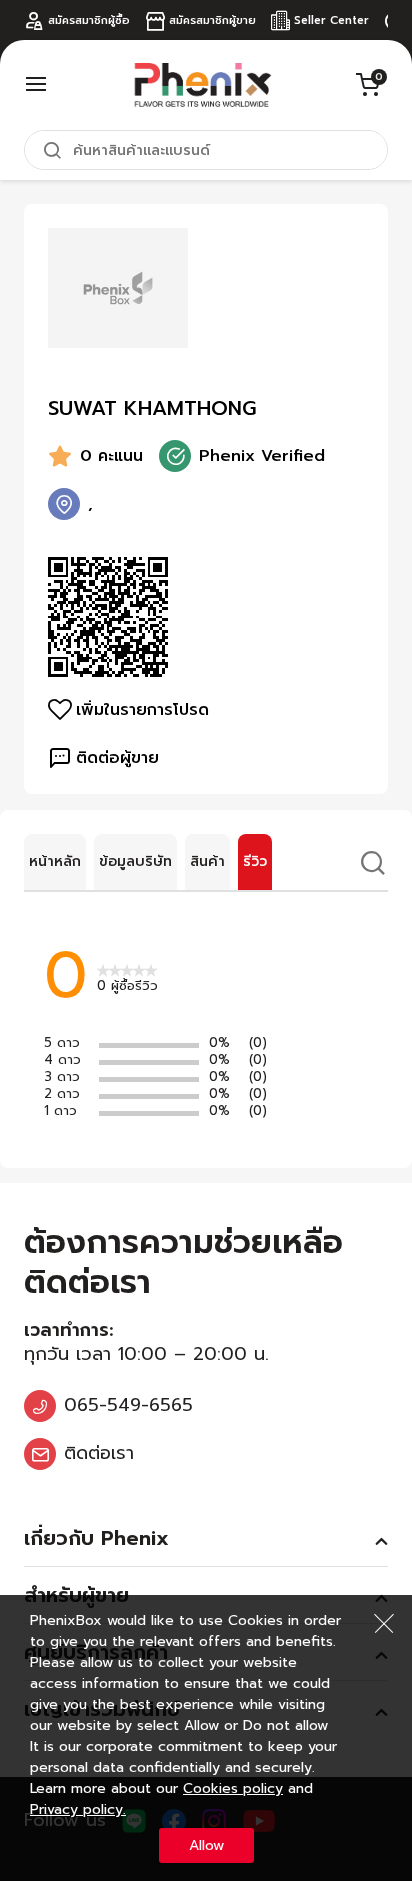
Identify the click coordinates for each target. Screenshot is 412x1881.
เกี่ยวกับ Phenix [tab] (96, 1538)
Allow (206, 1845)
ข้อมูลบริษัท (135, 861)
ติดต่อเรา (99, 1453)
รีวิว (255, 861)
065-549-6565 (128, 1405)
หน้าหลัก (55, 861)
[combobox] (206, 150)
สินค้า (207, 861)
